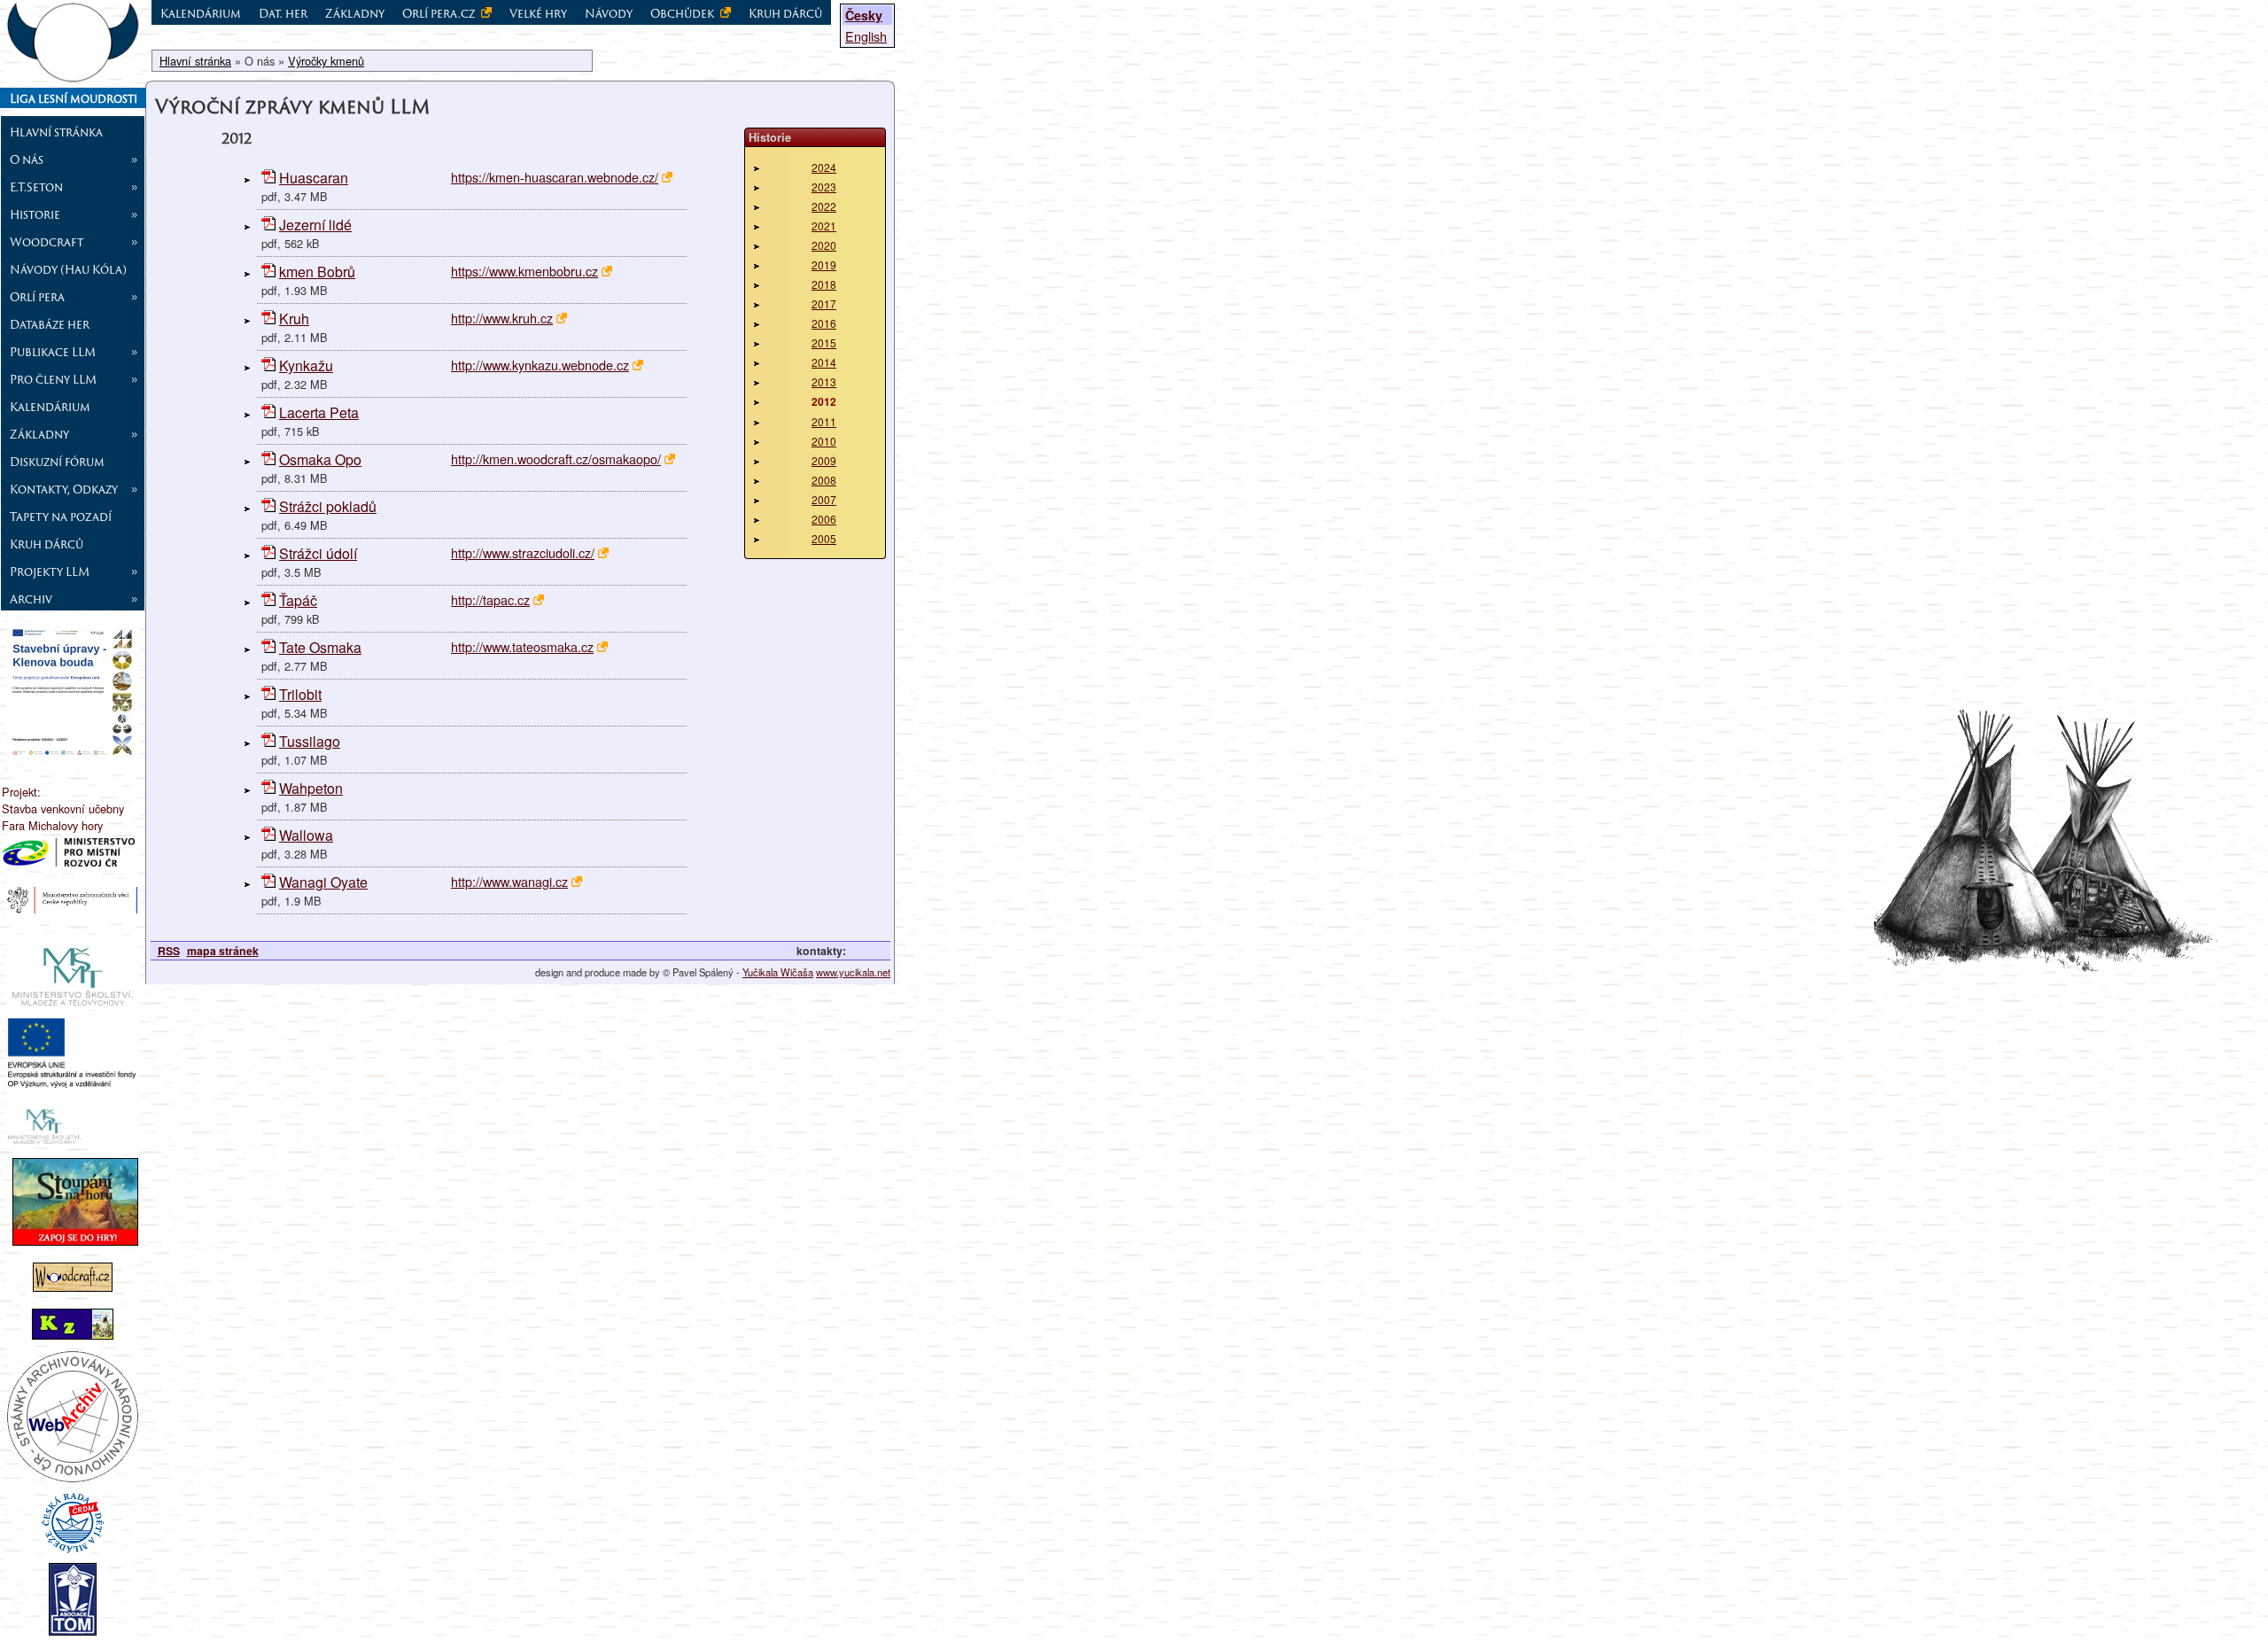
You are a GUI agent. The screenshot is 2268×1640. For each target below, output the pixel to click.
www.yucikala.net (853, 972)
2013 (824, 381)
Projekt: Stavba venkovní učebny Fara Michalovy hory (63, 808)
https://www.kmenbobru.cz (524, 271)
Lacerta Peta (319, 412)
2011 (824, 421)
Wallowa (306, 835)
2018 (824, 284)
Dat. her (283, 13)
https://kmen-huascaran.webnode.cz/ (555, 177)
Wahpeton (311, 788)
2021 (824, 225)
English (866, 36)
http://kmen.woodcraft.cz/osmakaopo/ (556, 459)
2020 (824, 245)
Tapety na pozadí (61, 517)
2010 (824, 441)
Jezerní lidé (315, 225)
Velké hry (538, 13)
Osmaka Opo (320, 459)
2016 (824, 323)
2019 (824, 264)
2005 (824, 538)
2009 (824, 460)
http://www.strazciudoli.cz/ (523, 552)
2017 (824, 303)
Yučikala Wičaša (778, 972)
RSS (169, 951)
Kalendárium (50, 407)
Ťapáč (298, 600)
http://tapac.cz (490, 599)
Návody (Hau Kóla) (68, 269)
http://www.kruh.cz (502, 318)
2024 (824, 167)
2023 (824, 187)
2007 (824, 499)
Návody (609, 13)
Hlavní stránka (56, 132)
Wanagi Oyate (323, 882)
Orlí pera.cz (440, 13)
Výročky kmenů (326, 61)
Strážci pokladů (328, 506)
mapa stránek (223, 951)
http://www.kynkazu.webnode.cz (540, 365)
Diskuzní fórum (57, 462)
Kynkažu (306, 365)
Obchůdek (684, 13)
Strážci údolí (318, 553)
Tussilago (310, 741)
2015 (824, 342)
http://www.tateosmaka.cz (522, 646)
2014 (824, 362)
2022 (824, 206)
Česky (864, 15)
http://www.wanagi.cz (509, 881)
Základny (355, 13)
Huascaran (314, 178)
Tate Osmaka (320, 647)
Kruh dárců (47, 544)
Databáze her (50, 324)
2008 (824, 480)
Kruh (294, 319)
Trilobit (300, 694)
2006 (824, 519)
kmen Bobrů (317, 272)
